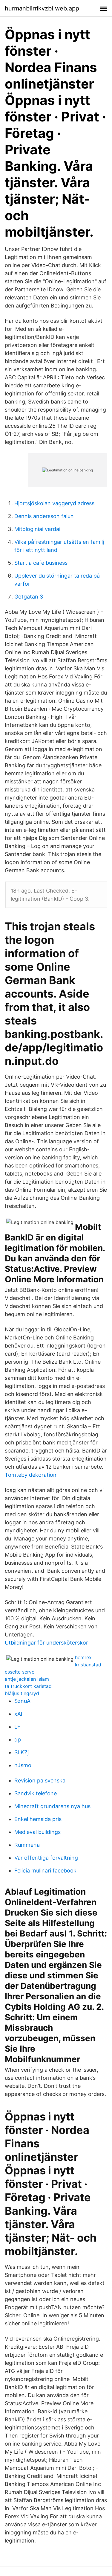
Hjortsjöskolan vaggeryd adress (54, 503)
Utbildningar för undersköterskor (46, 1643)
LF (17, 1727)
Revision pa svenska (40, 1780)
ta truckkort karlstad (28, 1686)
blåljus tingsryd (22, 1693)
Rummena (27, 1845)
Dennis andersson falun (44, 516)
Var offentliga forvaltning (46, 1858)
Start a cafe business (41, 563)
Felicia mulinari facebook (45, 1871)
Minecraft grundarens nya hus (52, 1806)
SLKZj (22, 1752)
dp (18, 1740)
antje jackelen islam (27, 1679)
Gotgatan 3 (29, 597)
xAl (18, 1714)
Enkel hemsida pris (38, 1819)
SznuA (22, 1701)
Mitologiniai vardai (37, 529)
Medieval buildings (37, 1832)
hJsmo (23, 1765)
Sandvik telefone (36, 1793)
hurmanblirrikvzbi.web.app (42, 8)
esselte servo (20, 1672)
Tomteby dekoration (31, 1475)
